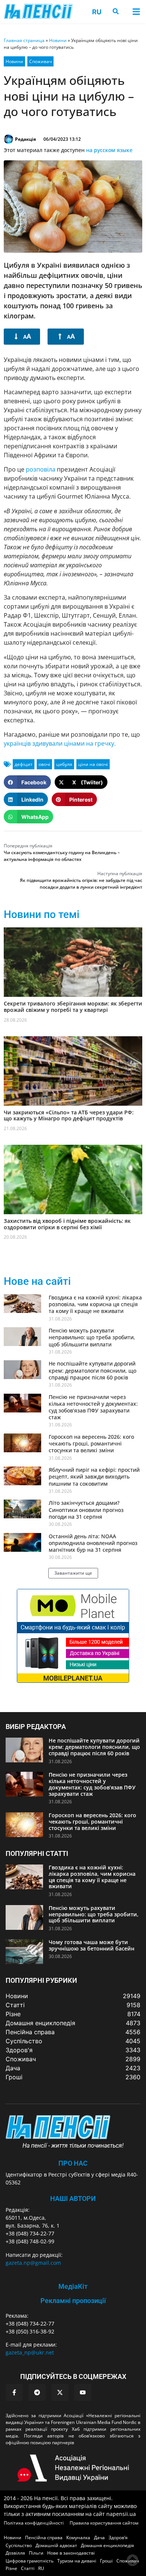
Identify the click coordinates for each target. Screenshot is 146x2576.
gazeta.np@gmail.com (33, 2263)
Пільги (36, 2553)
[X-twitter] (60, 2392)
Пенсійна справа (44, 2538)
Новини (58, 40)
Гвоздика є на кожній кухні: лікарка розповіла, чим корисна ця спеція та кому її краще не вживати (95, 1304)
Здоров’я (118, 2538)
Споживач (40, 61)
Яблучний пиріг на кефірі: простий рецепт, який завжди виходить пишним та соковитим (94, 1476)
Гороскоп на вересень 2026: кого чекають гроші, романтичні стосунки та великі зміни (91, 1443)
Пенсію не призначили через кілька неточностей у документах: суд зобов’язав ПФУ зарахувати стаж (93, 1407)
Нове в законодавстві (71, 2553)
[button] (136, 11)
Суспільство (19, 2545)
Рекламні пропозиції (73, 2301)
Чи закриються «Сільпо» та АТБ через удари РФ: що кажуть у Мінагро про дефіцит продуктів (69, 1115)
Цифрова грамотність (30, 2561)
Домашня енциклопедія (107, 2545)
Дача (99, 2538)
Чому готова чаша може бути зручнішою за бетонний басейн (92, 1945)
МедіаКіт (73, 2286)
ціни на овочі (93, 764)
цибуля (64, 764)
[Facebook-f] (14, 2392)
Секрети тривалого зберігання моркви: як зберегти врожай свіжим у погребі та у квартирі (73, 1007)
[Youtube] (83, 2392)
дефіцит (24, 764)
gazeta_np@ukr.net (30, 2352)
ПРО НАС (73, 2163)
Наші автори (73, 2198)
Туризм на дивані (77, 2561)
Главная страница (24, 40)
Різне (11, 2568)
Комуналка (78, 2538)
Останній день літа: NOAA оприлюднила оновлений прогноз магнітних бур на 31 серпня (93, 1543)
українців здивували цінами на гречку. (60, 743)
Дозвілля (15, 2553)
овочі (44, 764)
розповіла (41, 469)
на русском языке (109, 150)
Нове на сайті (37, 1281)
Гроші (106, 2561)
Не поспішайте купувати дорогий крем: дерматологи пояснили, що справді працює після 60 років (92, 1370)
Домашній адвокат (56, 2545)
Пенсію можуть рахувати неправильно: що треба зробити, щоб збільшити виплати (92, 1337)
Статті (28, 2568)
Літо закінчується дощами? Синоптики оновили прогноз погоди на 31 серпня (86, 1510)
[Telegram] (37, 2392)
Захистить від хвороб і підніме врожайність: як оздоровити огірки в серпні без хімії (67, 1224)
